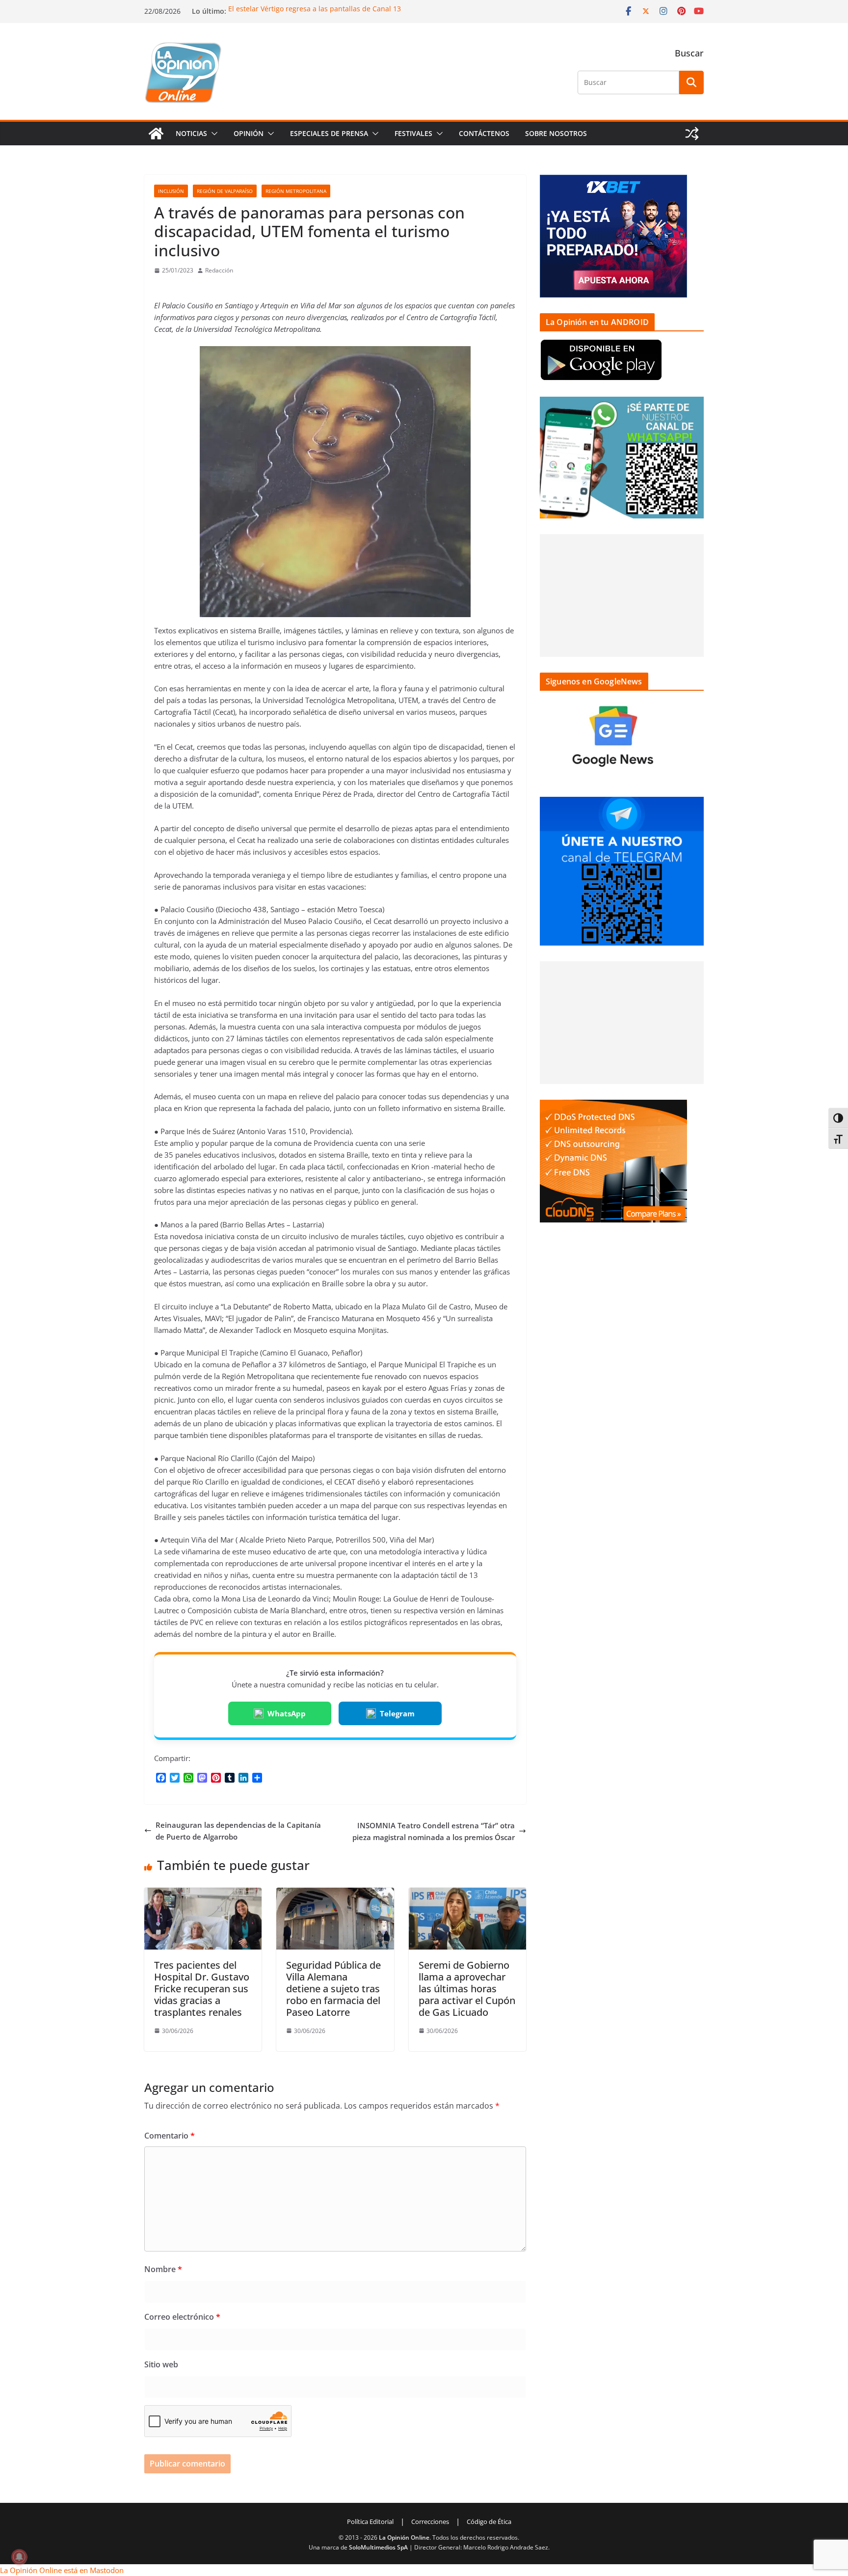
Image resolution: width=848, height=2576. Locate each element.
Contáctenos (484, 133)
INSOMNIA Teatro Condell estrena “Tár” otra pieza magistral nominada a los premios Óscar (434, 1831)
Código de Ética (489, 2522)
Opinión (249, 133)
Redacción (219, 270)
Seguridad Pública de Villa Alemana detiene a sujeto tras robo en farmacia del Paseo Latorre (333, 1989)
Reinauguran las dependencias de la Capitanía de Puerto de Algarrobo (238, 1831)
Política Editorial (370, 2522)
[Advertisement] (622, 596)
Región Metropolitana (296, 191)
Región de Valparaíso (225, 191)
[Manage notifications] (19, 2557)
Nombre (163, 2269)
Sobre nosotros (556, 133)
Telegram (397, 1713)
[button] (212, 134)
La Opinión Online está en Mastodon (62, 2570)
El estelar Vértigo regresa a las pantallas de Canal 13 (315, 9)
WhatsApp (287, 1713)
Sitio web (161, 2364)
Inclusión (171, 191)
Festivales (413, 133)
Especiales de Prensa (329, 133)
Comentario (170, 2136)
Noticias (191, 133)
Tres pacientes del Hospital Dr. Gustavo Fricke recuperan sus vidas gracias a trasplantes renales (202, 1989)
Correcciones (430, 2522)
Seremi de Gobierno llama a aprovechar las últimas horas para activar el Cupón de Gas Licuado (467, 1989)
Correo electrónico (182, 2317)
